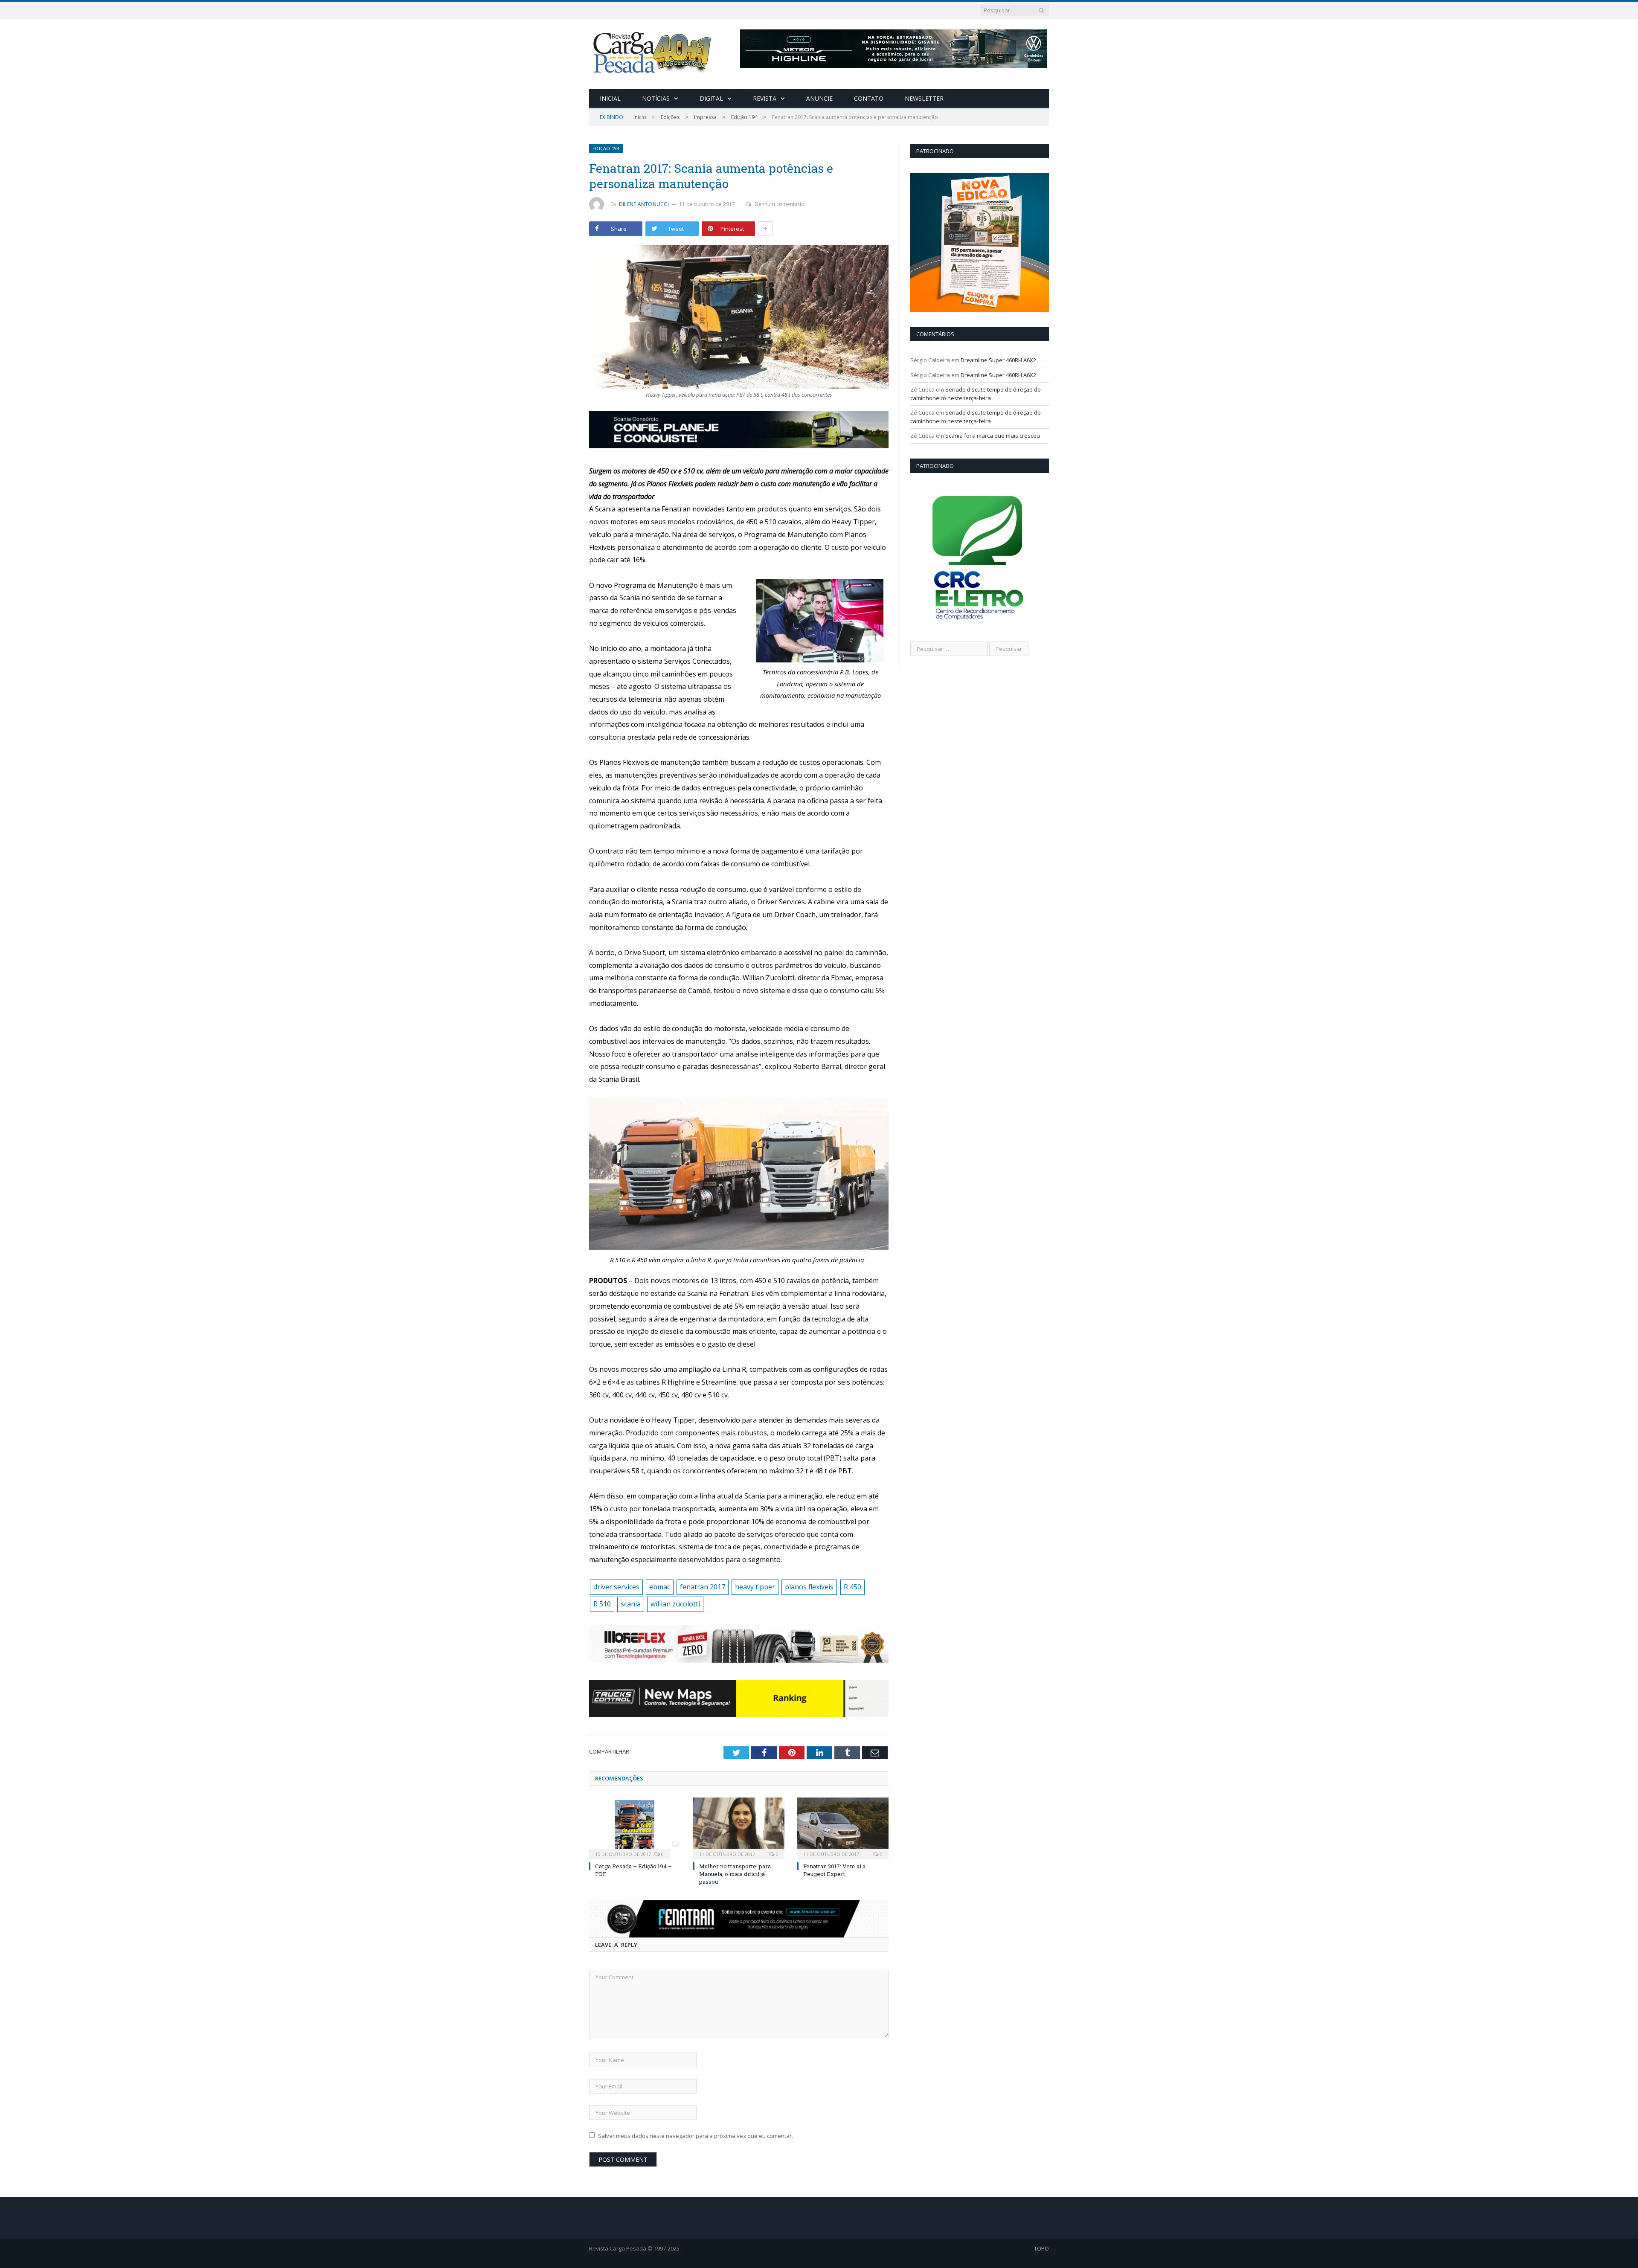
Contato (869, 98)
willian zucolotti (675, 1604)
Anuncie (819, 98)
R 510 (602, 1604)
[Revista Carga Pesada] (653, 52)
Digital (711, 98)
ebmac (660, 1587)
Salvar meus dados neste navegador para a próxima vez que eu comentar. (696, 2136)
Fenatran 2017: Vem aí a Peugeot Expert (834, 1870)
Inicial (610, 98)
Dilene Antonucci (644, 204)
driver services (616, 1587)
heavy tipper (755, 1587)
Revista (765, 98)
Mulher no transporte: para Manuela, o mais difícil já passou (735, 1874)
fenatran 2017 (703, 1587)
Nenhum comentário (780, 204)
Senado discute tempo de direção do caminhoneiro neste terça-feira (976, 394)
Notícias (656, 98)
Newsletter (924, 98)
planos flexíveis (809, 1587)
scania (631, 1604)
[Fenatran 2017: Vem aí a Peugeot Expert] (843, 1827)
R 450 (852, 1587)
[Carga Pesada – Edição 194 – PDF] (635, 1827)
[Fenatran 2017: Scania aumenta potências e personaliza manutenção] (739, 318)
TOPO (1041, 2248)
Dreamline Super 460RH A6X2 (998, 360)
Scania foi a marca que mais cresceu (993, 436)
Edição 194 (606, 148)
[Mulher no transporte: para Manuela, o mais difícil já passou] (739, 1827)
